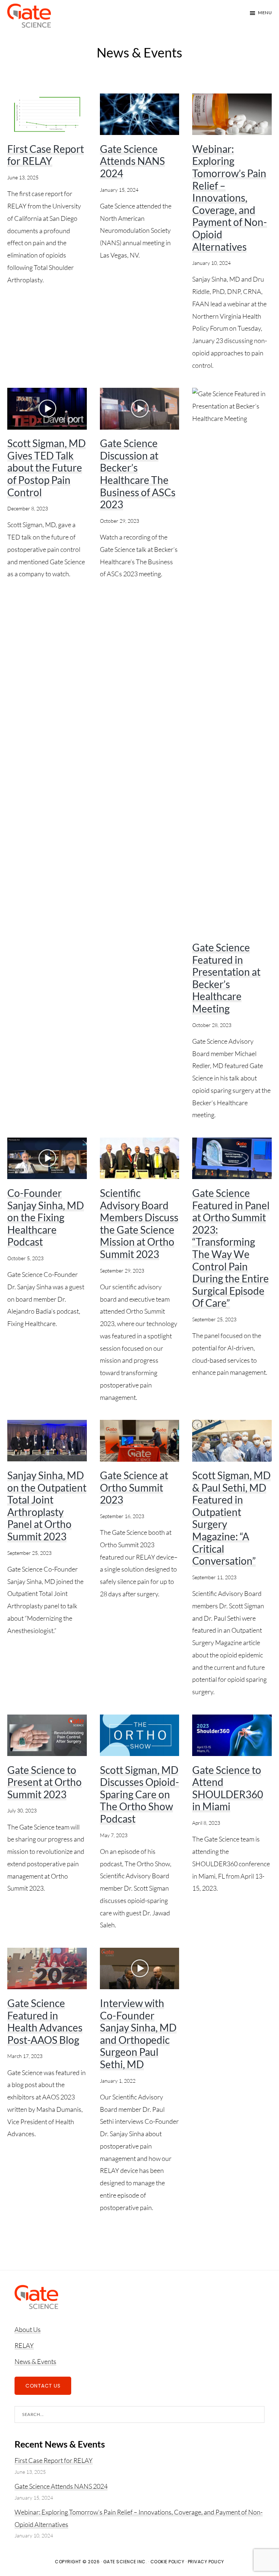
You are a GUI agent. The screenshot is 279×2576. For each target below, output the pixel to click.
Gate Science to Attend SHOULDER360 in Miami (228, 1788)
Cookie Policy (167, 2562)
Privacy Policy (206, 2562)
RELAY (24, 2345)
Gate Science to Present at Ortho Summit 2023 (45, 1782)
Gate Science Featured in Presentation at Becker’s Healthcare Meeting (226, 978)
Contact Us (43, 2386)
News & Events (35, 2361)
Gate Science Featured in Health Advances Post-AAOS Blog (45, 2021)
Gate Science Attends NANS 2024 (132, 161)
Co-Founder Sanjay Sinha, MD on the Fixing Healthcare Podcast (46, 1217)
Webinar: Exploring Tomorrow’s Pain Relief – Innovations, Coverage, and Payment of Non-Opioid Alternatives (230, 198)
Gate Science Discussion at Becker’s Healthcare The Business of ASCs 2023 (138, 474)
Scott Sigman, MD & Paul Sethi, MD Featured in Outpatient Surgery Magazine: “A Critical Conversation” (231, 1518)
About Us (28, 2329)
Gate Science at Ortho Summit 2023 (134, 1487)
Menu (265, 13)
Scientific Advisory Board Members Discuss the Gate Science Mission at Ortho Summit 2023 (139, 1223)
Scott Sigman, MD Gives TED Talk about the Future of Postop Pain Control (46, 467)
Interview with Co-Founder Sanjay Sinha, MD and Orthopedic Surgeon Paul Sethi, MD (138, 2034)
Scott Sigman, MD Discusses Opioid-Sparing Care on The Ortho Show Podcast (139, 1794)
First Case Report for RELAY (46, 155)
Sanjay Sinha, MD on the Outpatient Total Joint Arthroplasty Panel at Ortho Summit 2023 (47, 1506)
